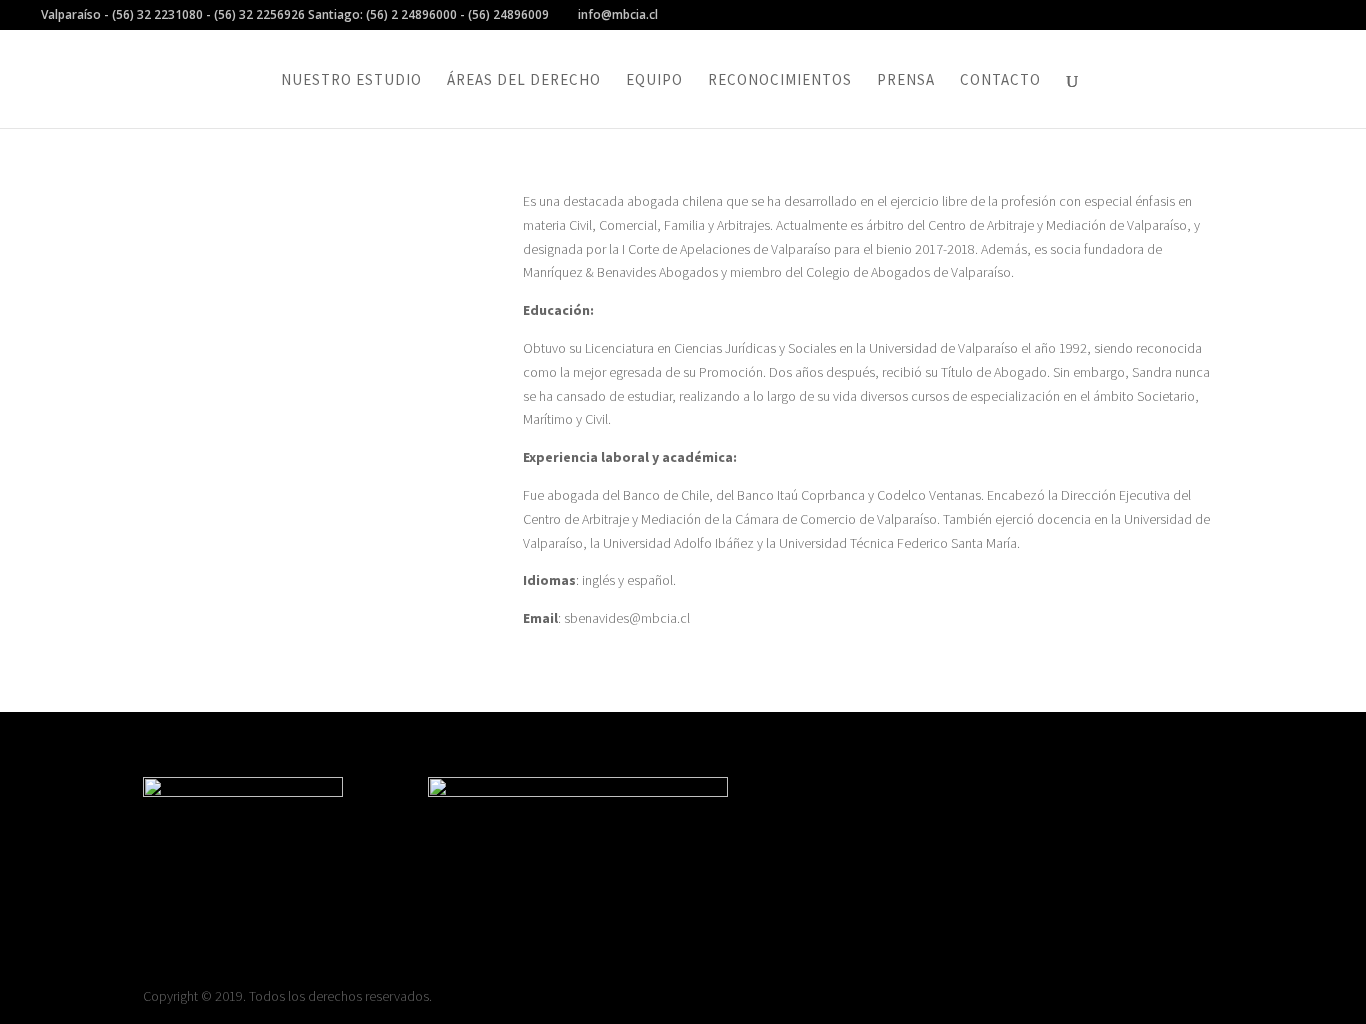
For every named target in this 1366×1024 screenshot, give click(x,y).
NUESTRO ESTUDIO (351, 81)
